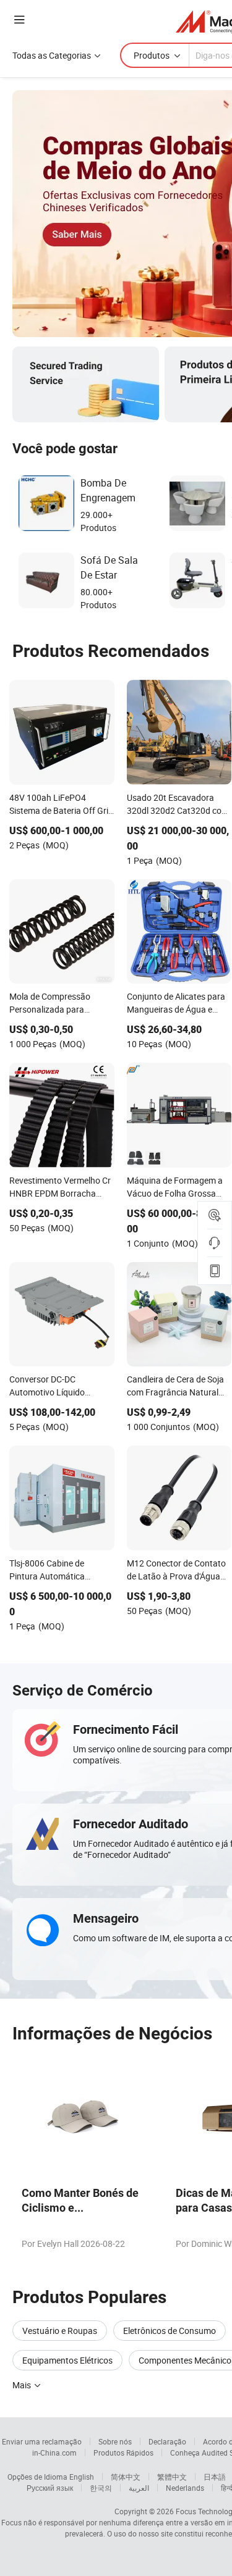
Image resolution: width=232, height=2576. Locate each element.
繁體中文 (172, 2477)
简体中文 (126, 2477)
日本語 (215, 2477)
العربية (139, 2488)
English (82, 2477)
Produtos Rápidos (123, 2453)
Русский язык (50, 2488)
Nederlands (185, 2488)
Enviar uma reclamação (42, 2441)
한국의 (101, 2488)
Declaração (167, 2441)
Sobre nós (115, 2441)
